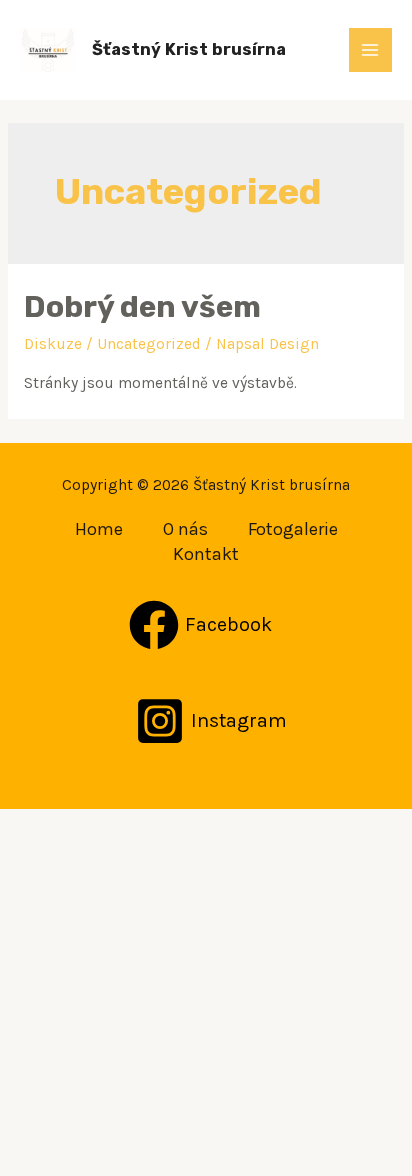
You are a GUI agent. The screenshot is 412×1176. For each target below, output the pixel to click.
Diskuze (53, 344)
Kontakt (206, 554)
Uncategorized (149, 344)
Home (99, 529)
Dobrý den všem (142, 307)
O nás (185, 529)
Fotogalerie (293, 529)
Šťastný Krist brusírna (189, 49)
